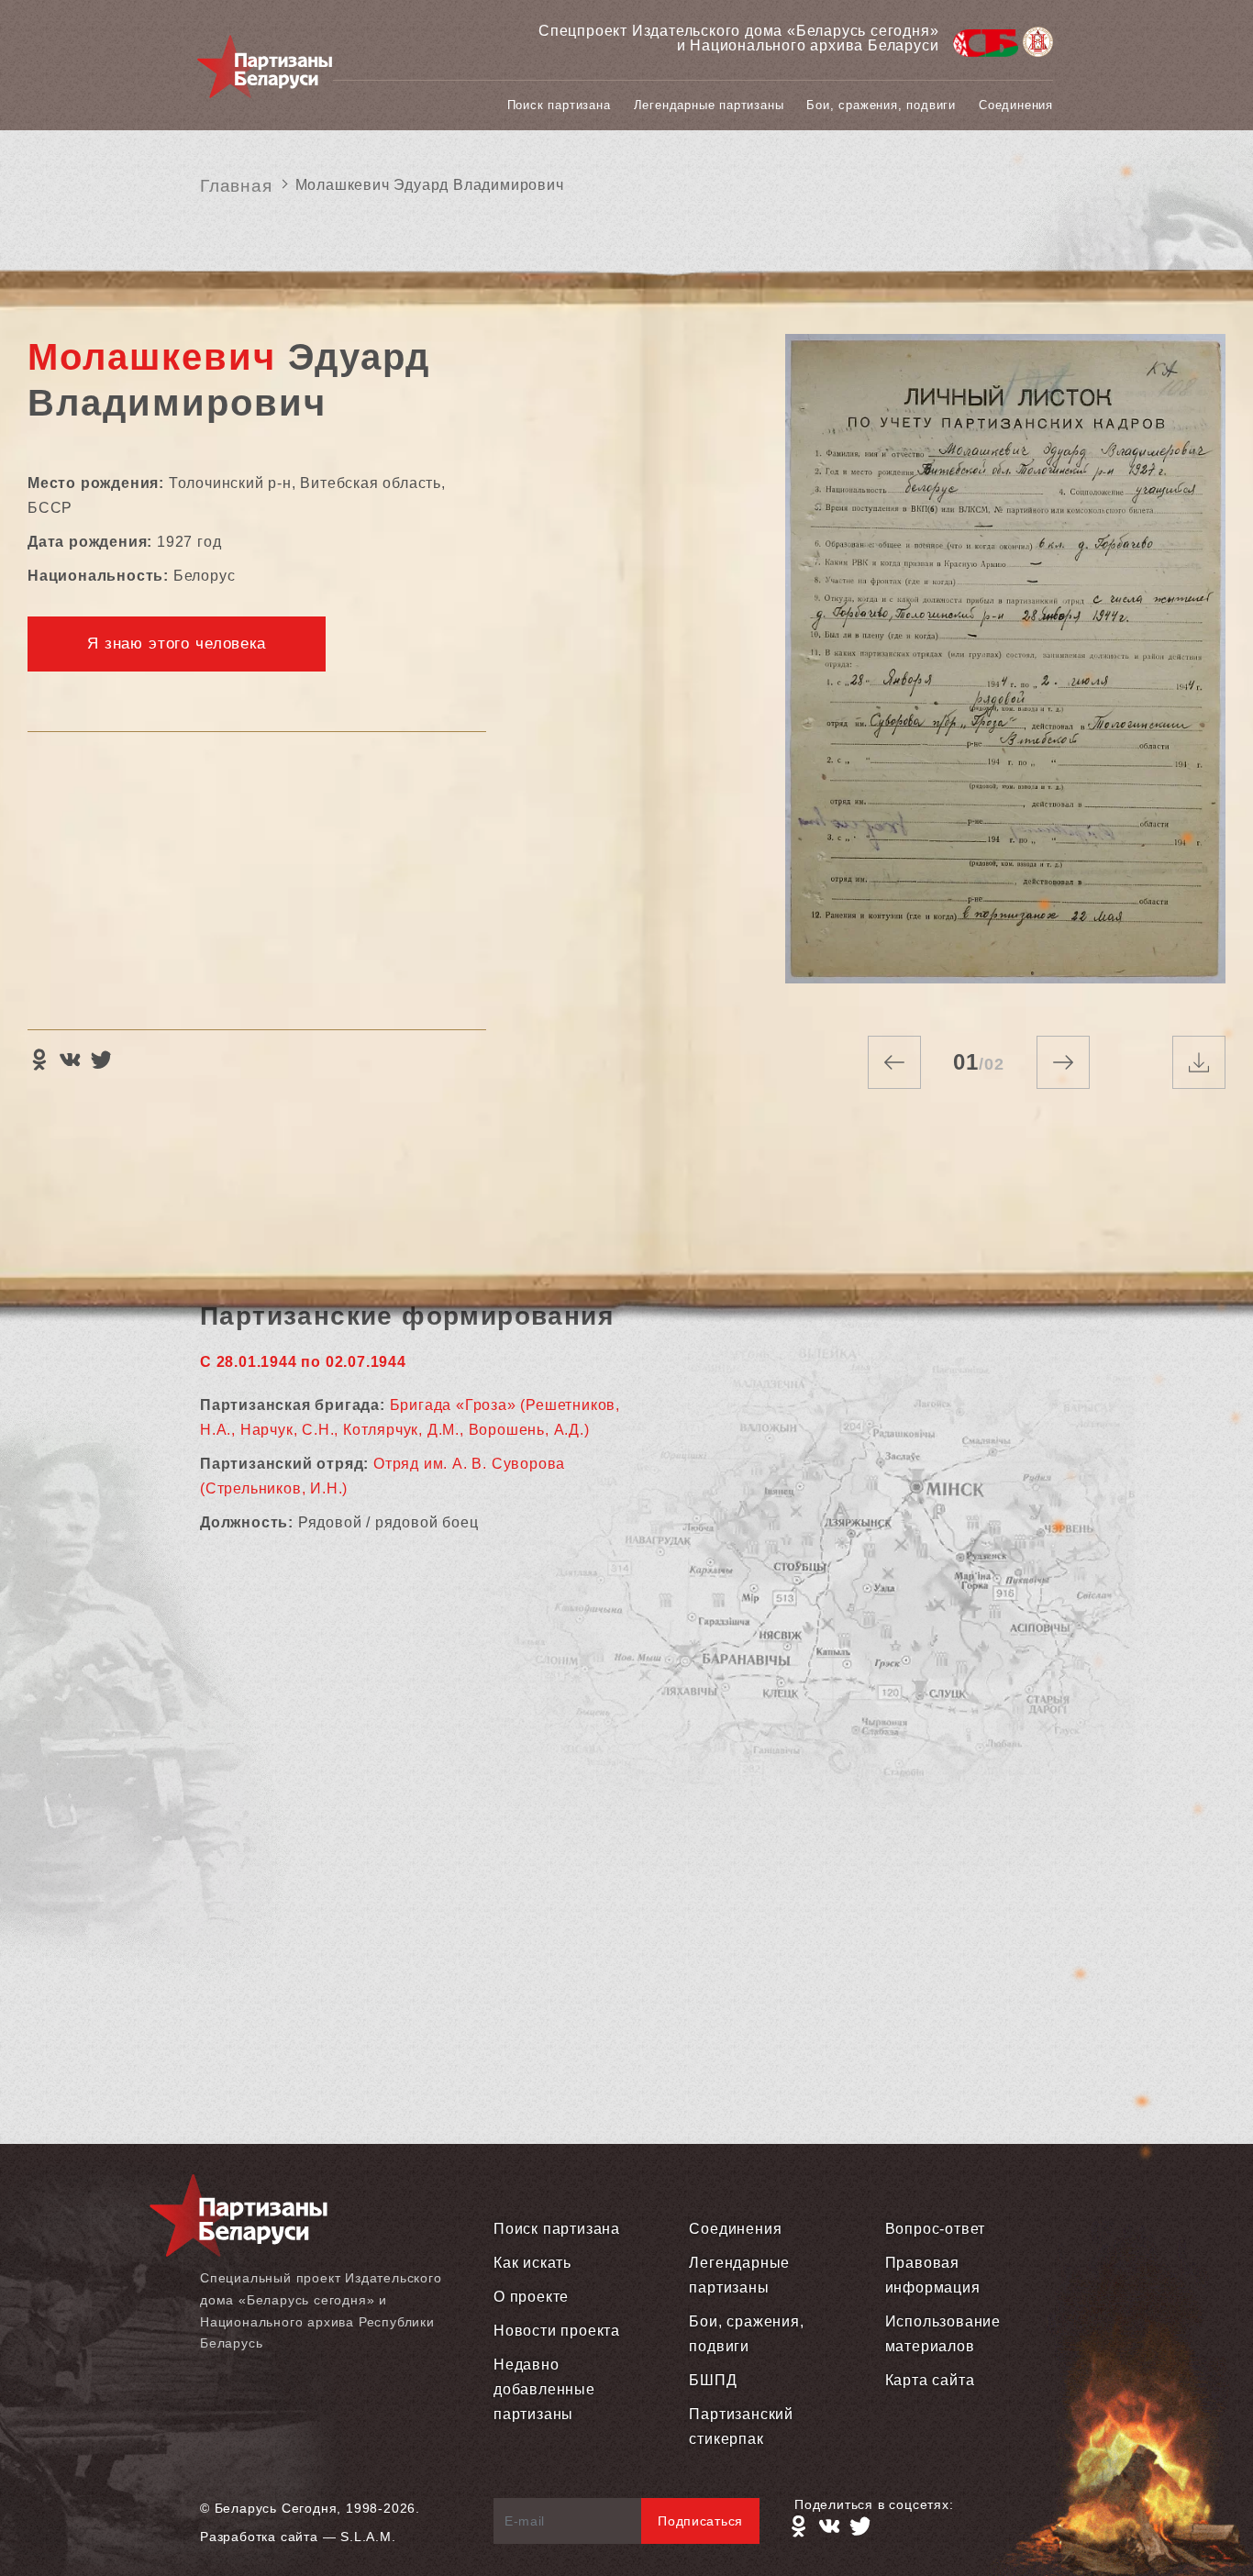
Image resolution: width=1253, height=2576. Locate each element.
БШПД (713, 2380)
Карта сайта (930, 2380)
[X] (101, 1060)
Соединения (1016, 105)
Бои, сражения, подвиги (881, 105)
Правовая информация (933, 2275)
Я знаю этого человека (177, 644)
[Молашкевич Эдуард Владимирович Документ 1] (1005, 666)
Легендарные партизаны (709, 105)
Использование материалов (943, 2334)
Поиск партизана (559, 105)
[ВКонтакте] (70, 1060)
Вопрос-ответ (936, 2229)
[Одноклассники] (39, 1060)
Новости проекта (557, 2331)
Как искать (532, 2263)
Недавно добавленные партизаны (544, 2389)
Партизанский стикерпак (741, 2426)
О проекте (531, 2297)
